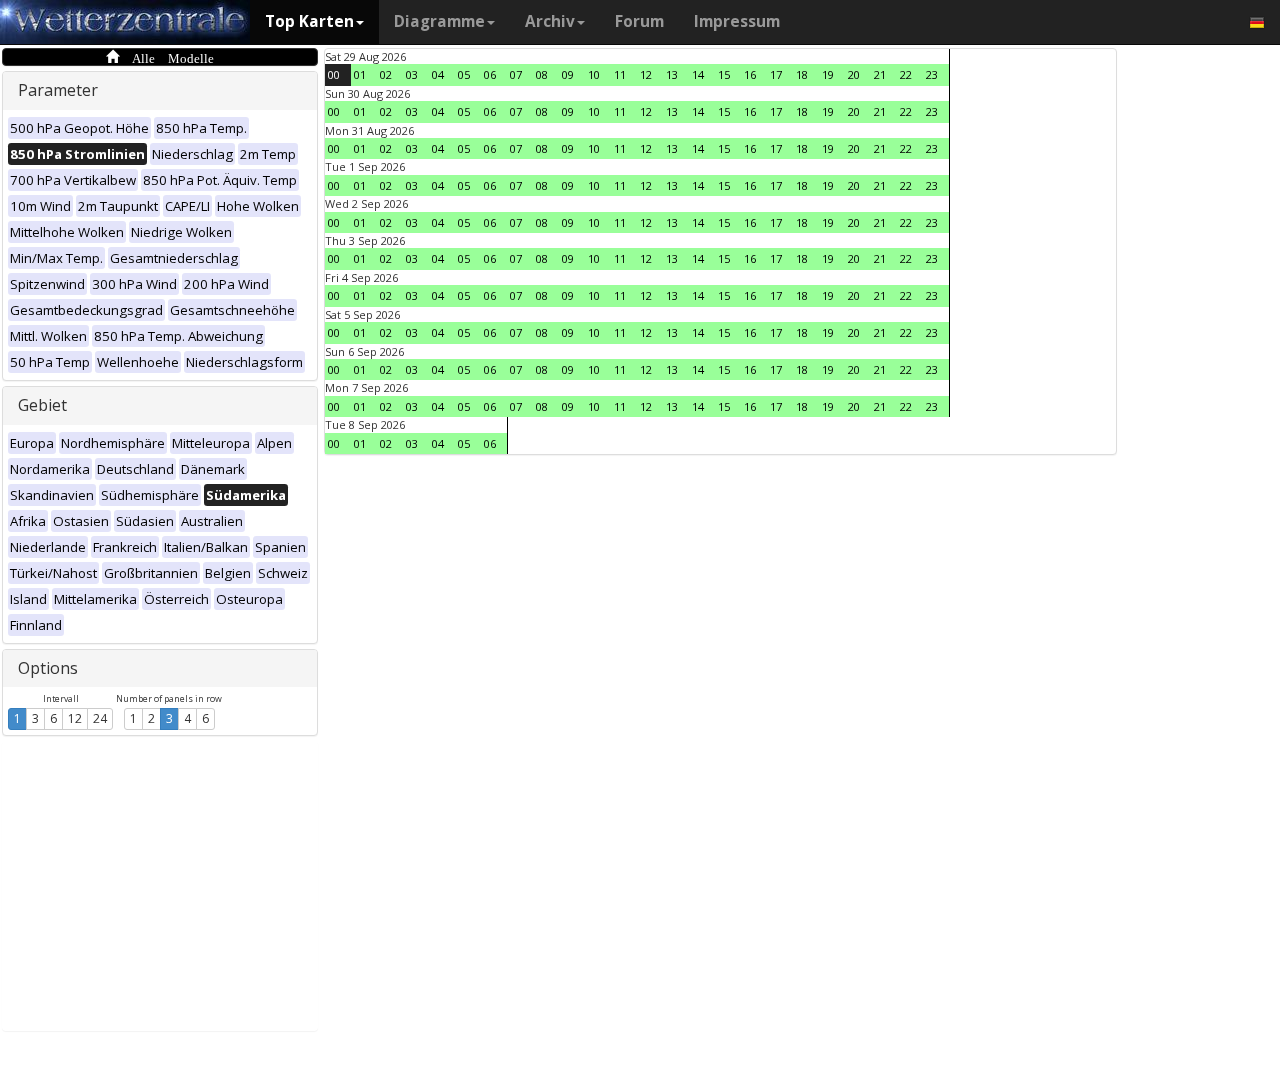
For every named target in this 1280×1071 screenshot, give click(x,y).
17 (776, 74)
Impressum (737, 21)
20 (854, 74)
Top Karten (309, 21)
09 (568, 74)
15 (724, 74)
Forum (639, 21)
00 (334, 74)
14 (698, 74)
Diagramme (439, 21)
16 (750, 74)
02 (386, 74)
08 (542, 74)
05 (464, 74)
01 (360, 74)
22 (906, 74)
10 (594, 74)
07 (516, 74)
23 (932, 74)
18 (802, 74)
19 (828, 74)
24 (100, 718)
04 (438, 74)
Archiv (550, 21)
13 (672, 74)
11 (620, 74)
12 (75, 718)
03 (412, 74)
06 (490, 74)
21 (880, 74)
